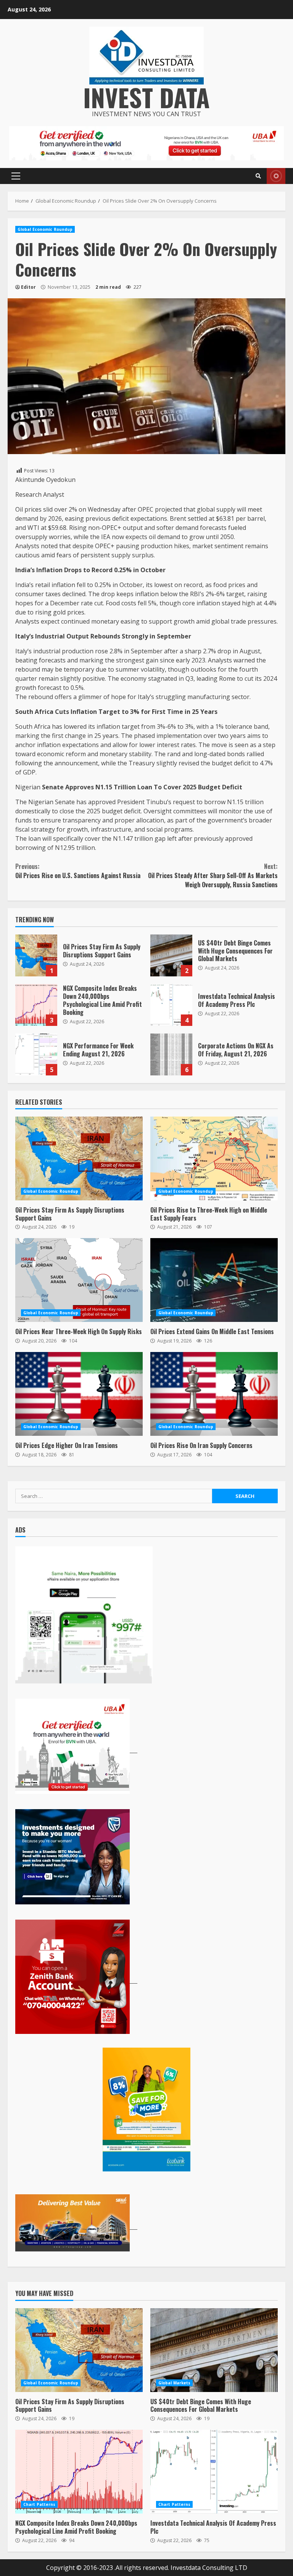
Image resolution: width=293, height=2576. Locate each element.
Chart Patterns (39, 2504)
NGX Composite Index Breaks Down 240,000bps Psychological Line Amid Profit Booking (36, 1005)
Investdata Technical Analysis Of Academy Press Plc (171, 1005)
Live (276, 176)
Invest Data (146, 97)
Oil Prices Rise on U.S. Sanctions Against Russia (78, 871)
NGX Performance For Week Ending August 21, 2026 (36, 1054)
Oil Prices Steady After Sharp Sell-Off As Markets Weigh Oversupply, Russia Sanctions (213, 875)
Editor (28, 287)
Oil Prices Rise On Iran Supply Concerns (214, 1394)
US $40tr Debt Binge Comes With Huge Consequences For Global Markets (171, 955)
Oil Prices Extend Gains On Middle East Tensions (214, 1280)
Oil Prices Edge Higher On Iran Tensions (79, 1394)
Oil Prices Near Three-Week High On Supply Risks (79, 1280)
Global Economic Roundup (45, 229)
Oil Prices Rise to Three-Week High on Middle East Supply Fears (214, 1158)
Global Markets (174, 2383)
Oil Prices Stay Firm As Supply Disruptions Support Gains (36, 955)
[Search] (258, 176)
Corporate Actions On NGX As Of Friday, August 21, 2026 (171, 1054)
